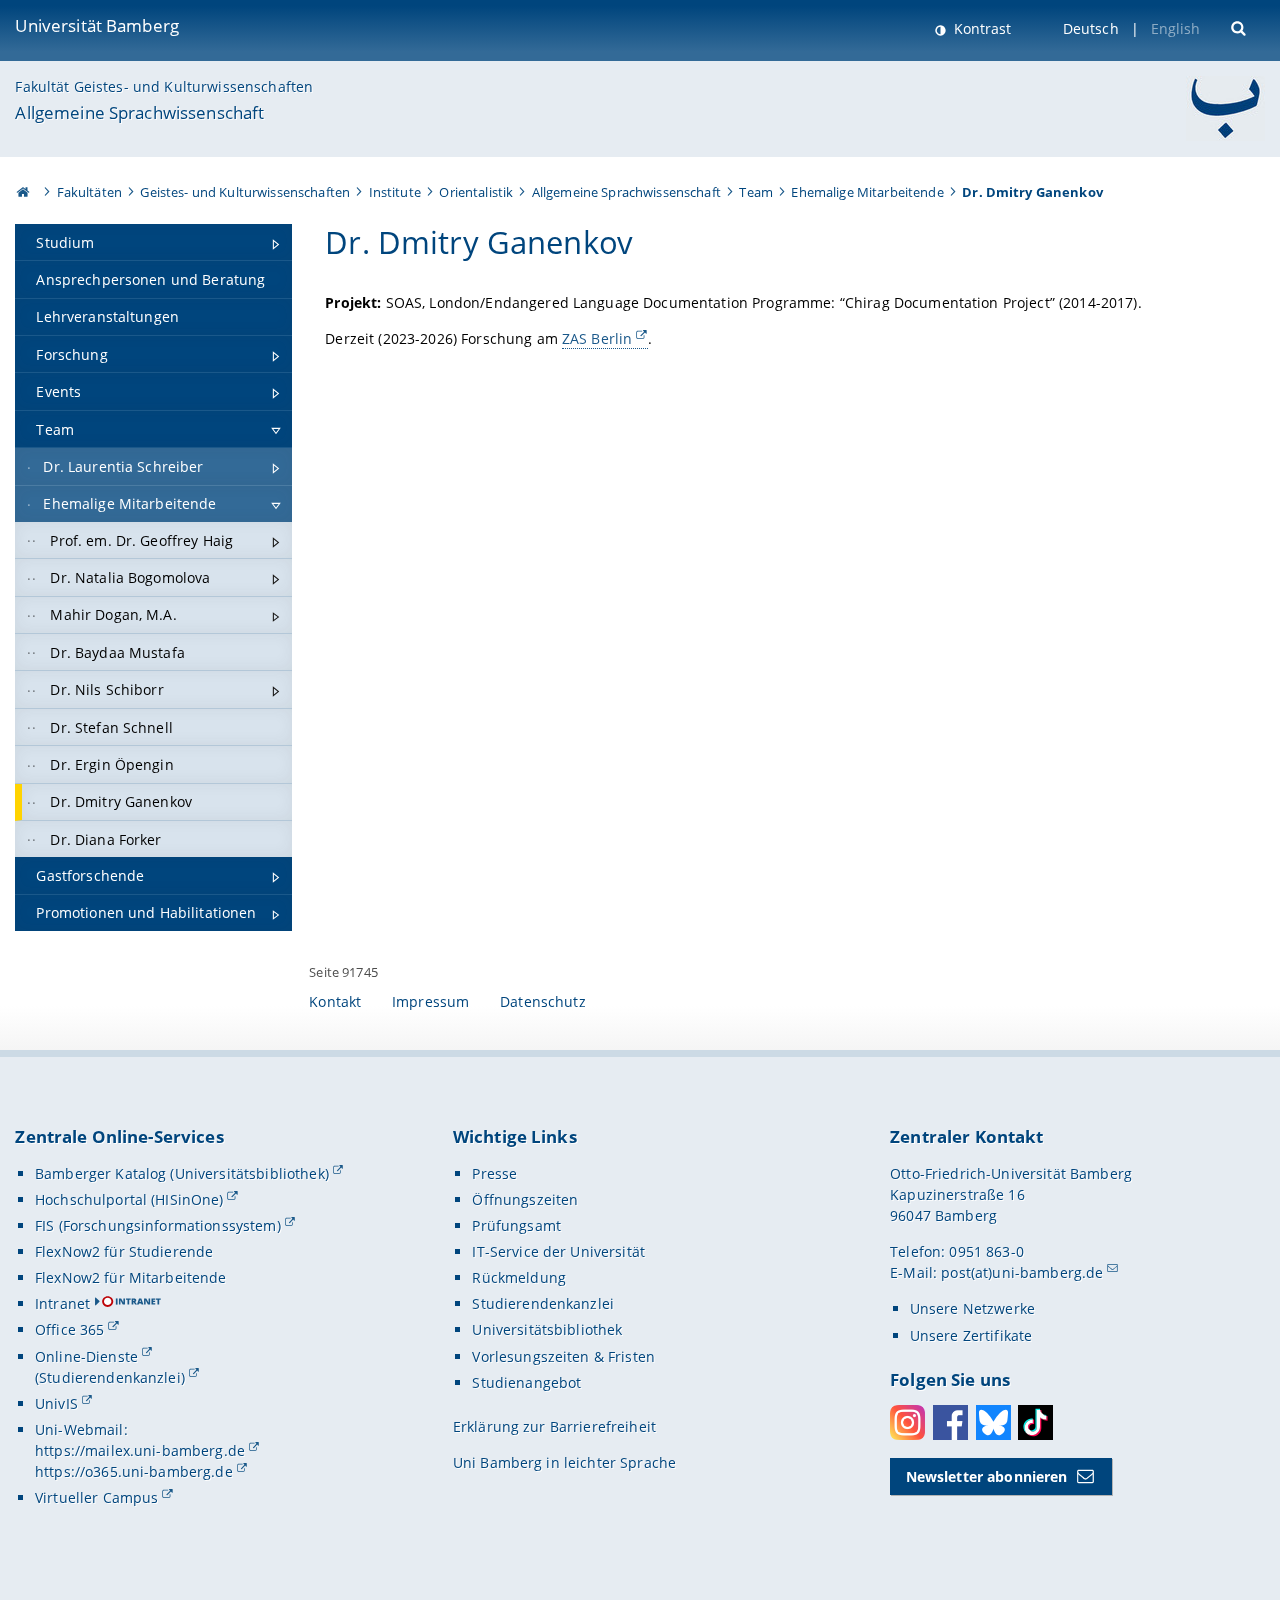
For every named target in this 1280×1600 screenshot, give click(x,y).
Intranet (62, 1303)
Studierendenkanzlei (543, 1303)
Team (756, 192)
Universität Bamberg (97, 25)
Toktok (1035, 1422)
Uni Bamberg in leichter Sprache (564, 1462)
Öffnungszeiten (525, 1199)
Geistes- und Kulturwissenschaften (245, 192)
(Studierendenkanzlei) (110, 1377)
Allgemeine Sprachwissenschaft (139, 112)
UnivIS (56, 1403)
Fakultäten (89, 192)
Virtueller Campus (96, 1497)
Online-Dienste (86, 1356)
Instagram (907, 1422)
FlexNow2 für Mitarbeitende (131, 1277)
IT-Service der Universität (558, 1251)
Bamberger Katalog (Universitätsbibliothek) (182, 1173)
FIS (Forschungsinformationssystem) (158, 1225)
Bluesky (993, 1422)
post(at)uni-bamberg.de (1022, 1272)
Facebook (950, 1422)
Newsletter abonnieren (987, 1476)
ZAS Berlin (597, 338)
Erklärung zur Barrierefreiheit (554, 1426)
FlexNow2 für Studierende (124, 1251)
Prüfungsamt (516, 1225)
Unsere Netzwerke (972, 1308)
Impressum (430, 1001)
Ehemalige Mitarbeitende (867, 192)
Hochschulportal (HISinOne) (129, 1199)
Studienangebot (526, 1382)
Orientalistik (476, 192)
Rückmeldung (519, 1277)
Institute (395, 192)
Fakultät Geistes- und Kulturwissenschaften (164, 86)
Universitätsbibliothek (547, 1329)
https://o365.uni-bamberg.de (134, 1471)
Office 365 (69, 1329)
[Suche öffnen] (1240, 26)
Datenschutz (543, 1001)
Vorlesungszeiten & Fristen (563, 1356)
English (1176, 28)
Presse (494, 1173)
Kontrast (980, 28)
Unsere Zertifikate (971, 1335)
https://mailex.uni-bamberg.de (140, 1450)
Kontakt (335, 1001)
